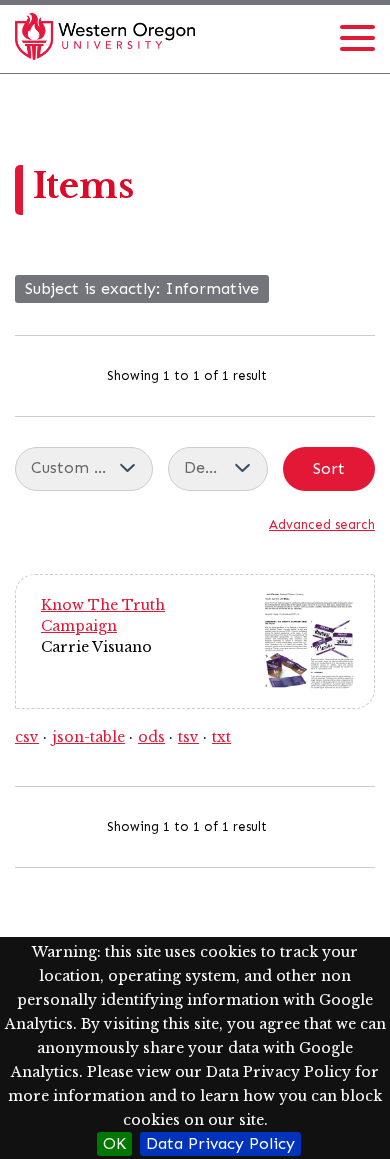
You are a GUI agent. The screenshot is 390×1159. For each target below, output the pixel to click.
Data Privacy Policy (220, 1143)
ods (151, 737)
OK (114, 1143)
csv (27, 737)
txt (221, 737)
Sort (329, 468)
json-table (88, 737)
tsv (188, 737)
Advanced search (322, 524)
